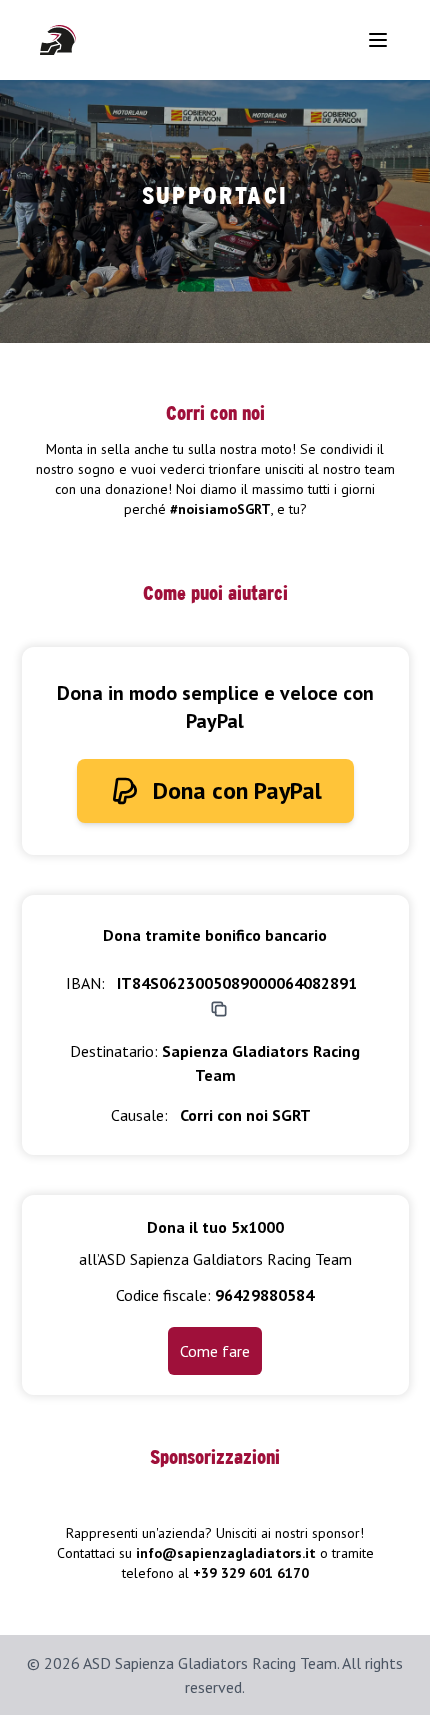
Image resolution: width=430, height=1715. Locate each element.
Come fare (215, 1351)
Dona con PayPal (237, 790)
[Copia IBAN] (219, 1009)
